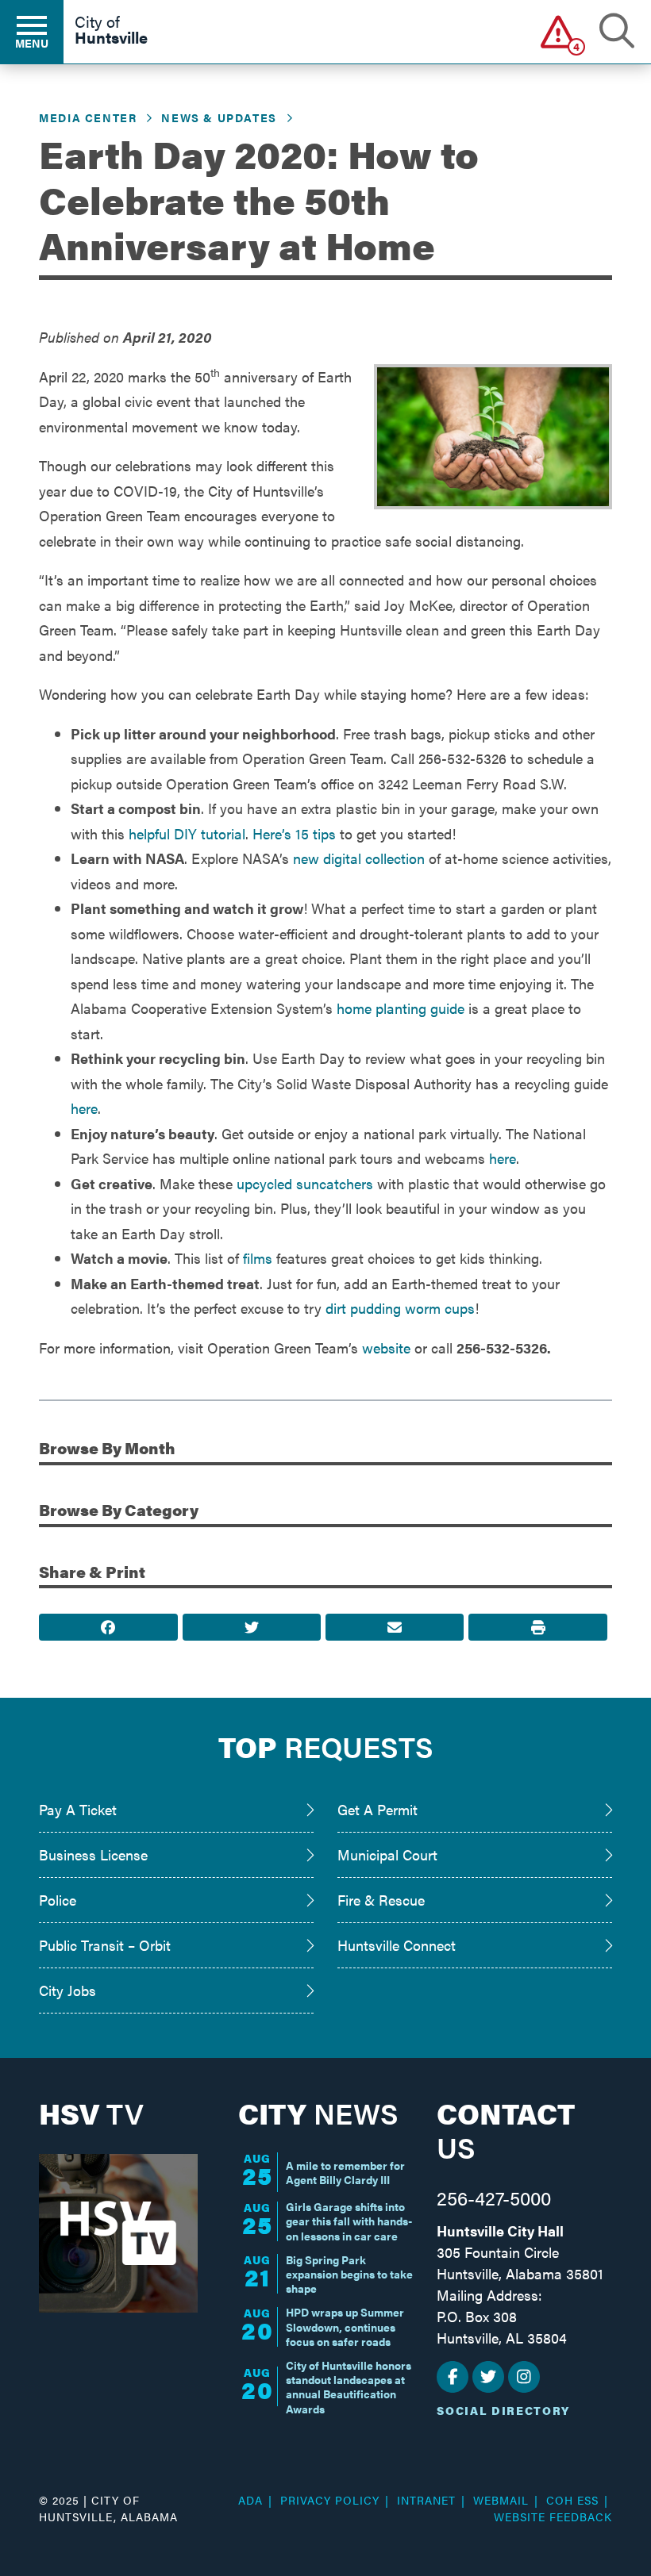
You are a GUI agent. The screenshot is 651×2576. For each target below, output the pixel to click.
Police (58, 1900)
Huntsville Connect (397, 1945)
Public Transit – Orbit (105, 1945)
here (84, 1108)
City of (111, 31)
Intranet (426, 2500)
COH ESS (572, 2500)
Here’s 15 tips (294, 833)
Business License (93, 1854)
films (258, 1258)
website (386, 1348)
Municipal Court (387, 1854)
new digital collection (359, 858)
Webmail (501, 2500)
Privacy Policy (330, 2500)
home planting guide (401, 1008)
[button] (559, 31)
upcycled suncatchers (305, 1183)
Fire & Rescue (381, 1900)
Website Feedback (553, 2516)
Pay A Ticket (78, 1809)
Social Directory (503, 2410)
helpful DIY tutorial (187, 833)
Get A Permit (378, 1809)
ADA (250, 2500)
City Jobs (67, 1990)
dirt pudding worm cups (400, 1308)
